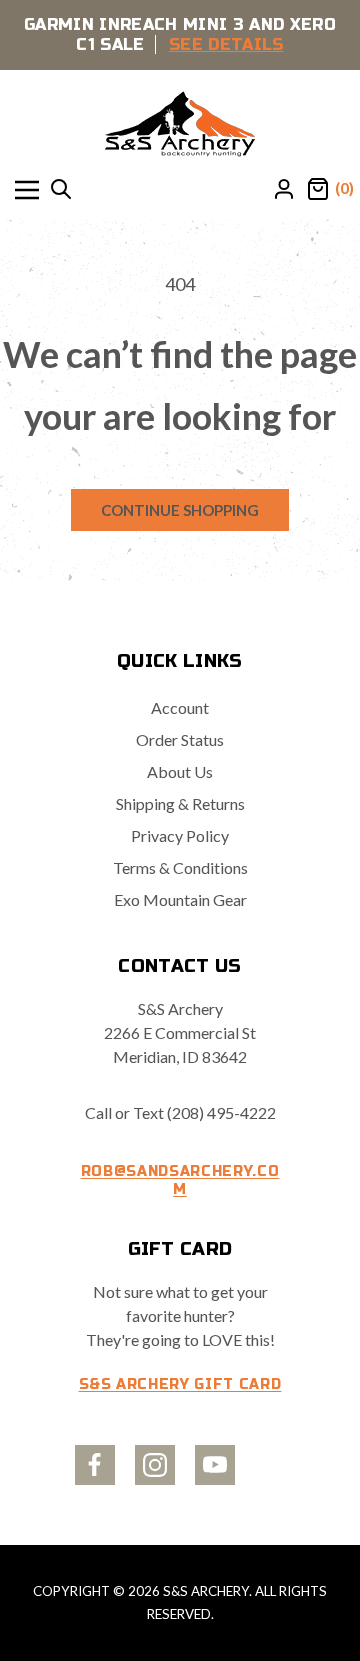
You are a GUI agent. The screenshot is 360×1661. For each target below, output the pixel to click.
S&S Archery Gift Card (180, 1384)
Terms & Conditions (180, 867)
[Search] (61, 190)
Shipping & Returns (180, 803)
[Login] (284, 190)
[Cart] (318, 190)
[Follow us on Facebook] (95, 1465)
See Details (226, 44)
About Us (180, 771)
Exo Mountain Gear (180, 899)
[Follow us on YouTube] (215, 1465)
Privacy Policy (180, 835)
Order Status (180, 739)
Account (180, 707)
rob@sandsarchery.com (180, 1180)
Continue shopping (180, 510)
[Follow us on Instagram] (155, 1465)
